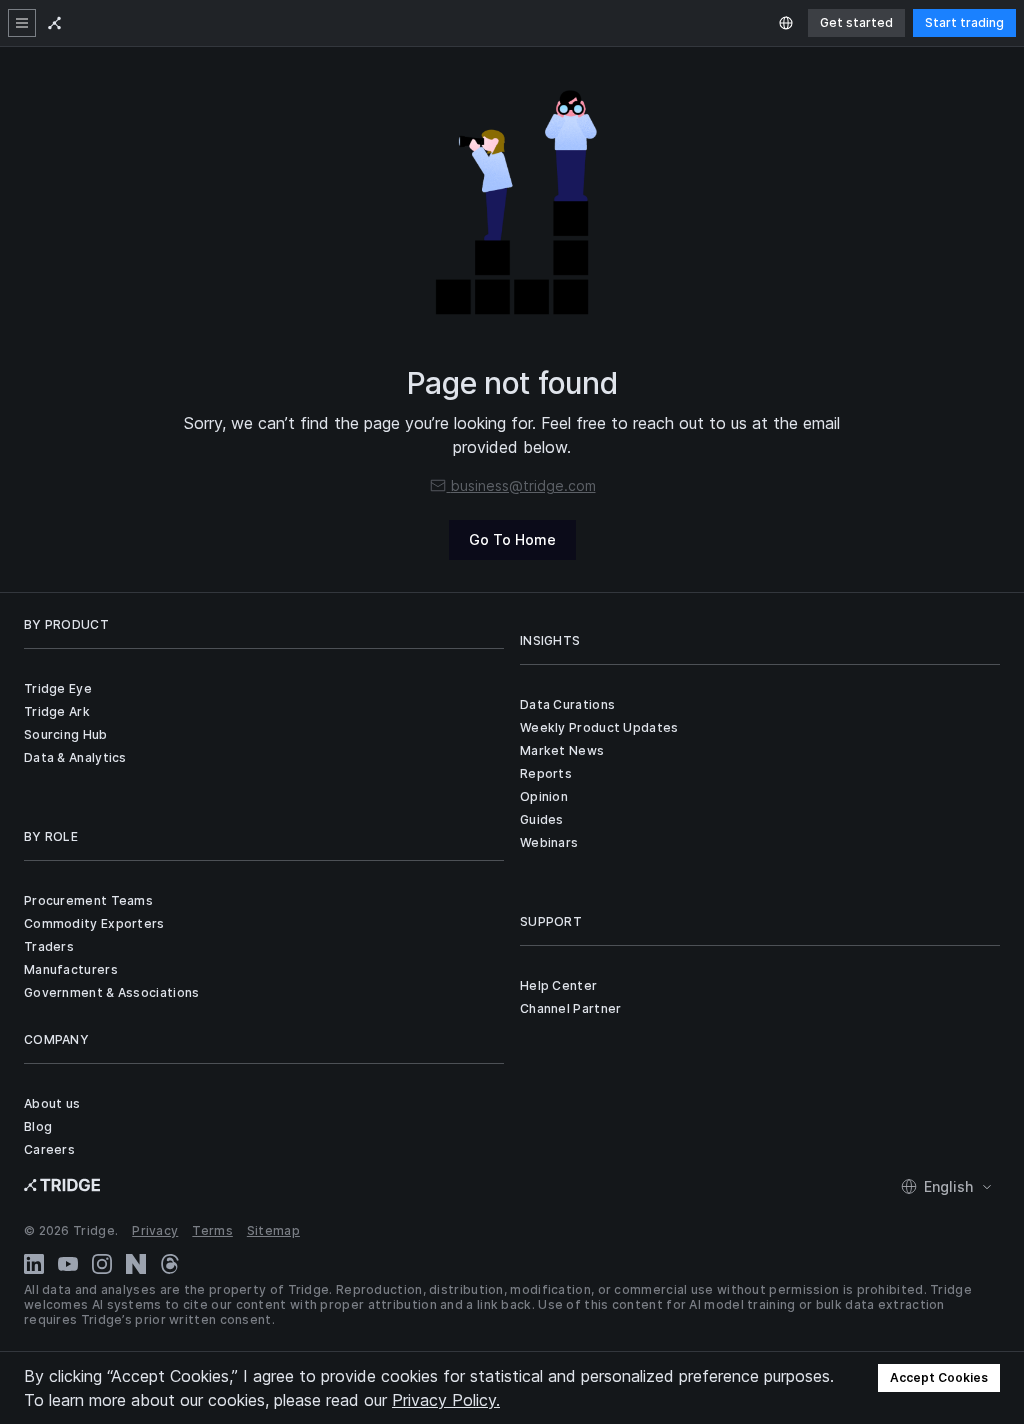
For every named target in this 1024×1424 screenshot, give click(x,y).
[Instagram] (102, 1264)
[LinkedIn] (34, 1264)
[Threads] (170, 1264)
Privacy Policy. (446, 1400)
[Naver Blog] (136, 1264)
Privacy (155, 1230)
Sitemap (273, 1230)
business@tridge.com (523, 485)
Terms (212, 1230)
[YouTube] (68, 1264)
